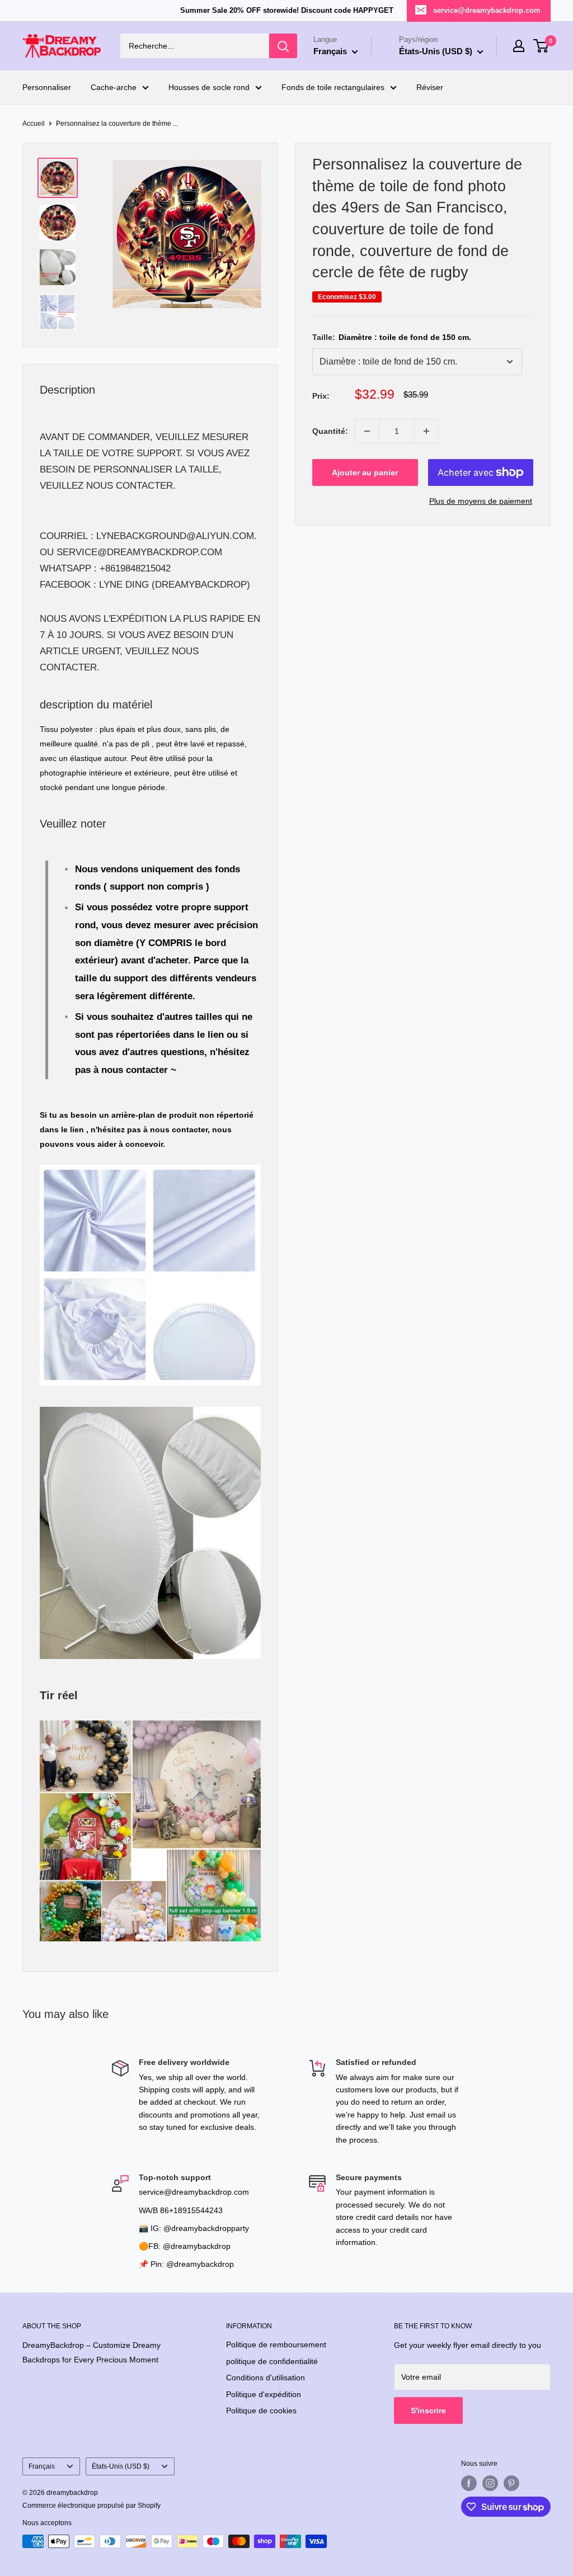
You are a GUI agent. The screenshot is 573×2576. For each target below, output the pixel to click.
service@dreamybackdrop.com (487, 10)
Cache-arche (114, 87)
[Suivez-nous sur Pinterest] (511, 2483)
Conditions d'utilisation (266, 2378)
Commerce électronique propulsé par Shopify (91, 2506)
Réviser (430, 87)
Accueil (34, 124)
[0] (541, 46)
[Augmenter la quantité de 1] (426, 431)
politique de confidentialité (272, 2361)
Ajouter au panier (365, 472)
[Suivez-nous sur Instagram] (490, 2483)
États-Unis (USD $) (121, 2466)
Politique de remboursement (276, 2345)
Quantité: (330, 431)
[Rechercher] (283, 46)
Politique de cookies (261, 2410)
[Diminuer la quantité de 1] (367, 431)
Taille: (392, 337)
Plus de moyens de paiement (481, 501)
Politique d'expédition (264, 2394)
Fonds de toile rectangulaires (333, 87)
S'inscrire (428, 2410)
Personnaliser (47, 87)
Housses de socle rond (209, 87)
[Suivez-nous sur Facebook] (469, 2483)
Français (42, 2466)
